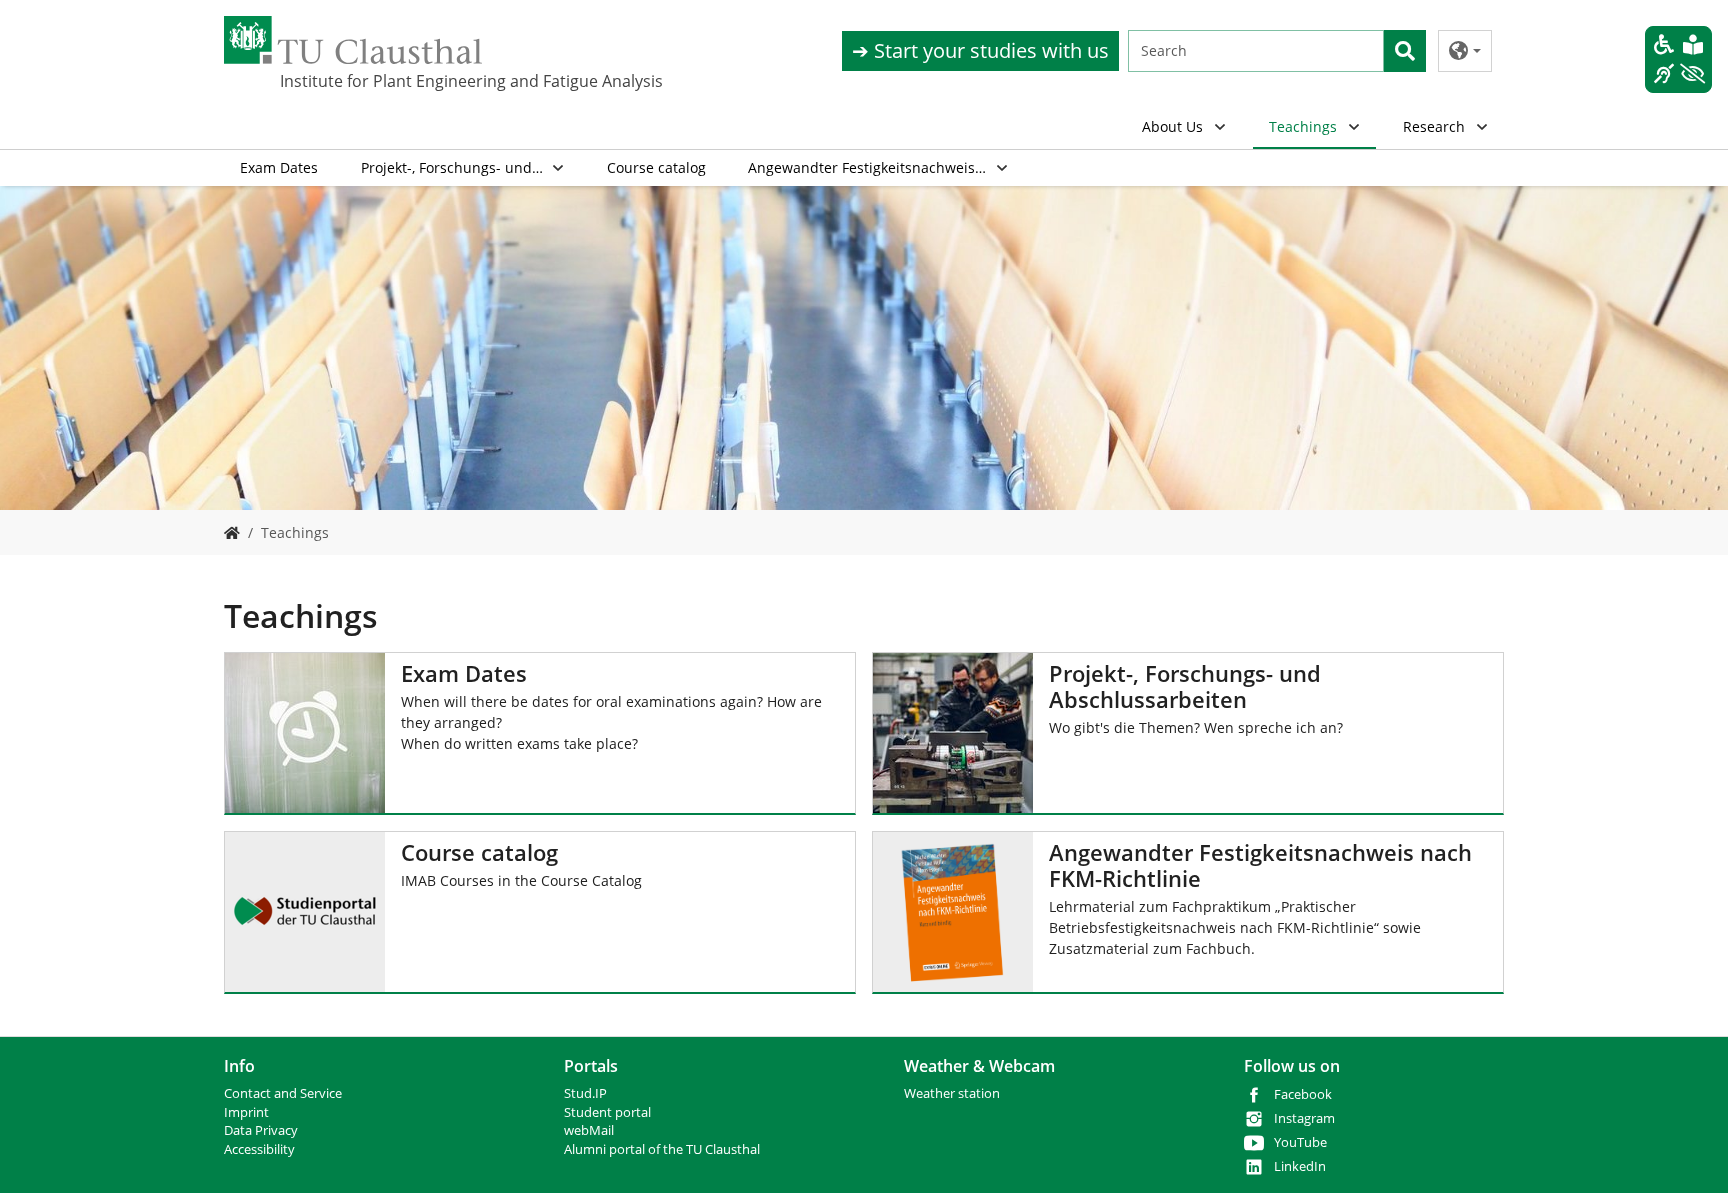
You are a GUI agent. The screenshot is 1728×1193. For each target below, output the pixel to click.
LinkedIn (1300, 1166)
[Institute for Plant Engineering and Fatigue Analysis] (232, 532)
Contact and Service (283, 1093)
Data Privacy (261, 1130)
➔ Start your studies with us (980, 50)
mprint (248, 1112)
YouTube (1300, 1142)
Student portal (607, 1112)
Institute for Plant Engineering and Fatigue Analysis (380, 81)
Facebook (1303, 1094)
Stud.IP (585, 1093)
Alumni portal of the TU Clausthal (662, 1149)
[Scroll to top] (1687, 1152)
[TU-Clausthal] (353, 40)
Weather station (952, 1093)
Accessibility (259, 1149)
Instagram (1304, 1118)
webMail (589, 1130)
